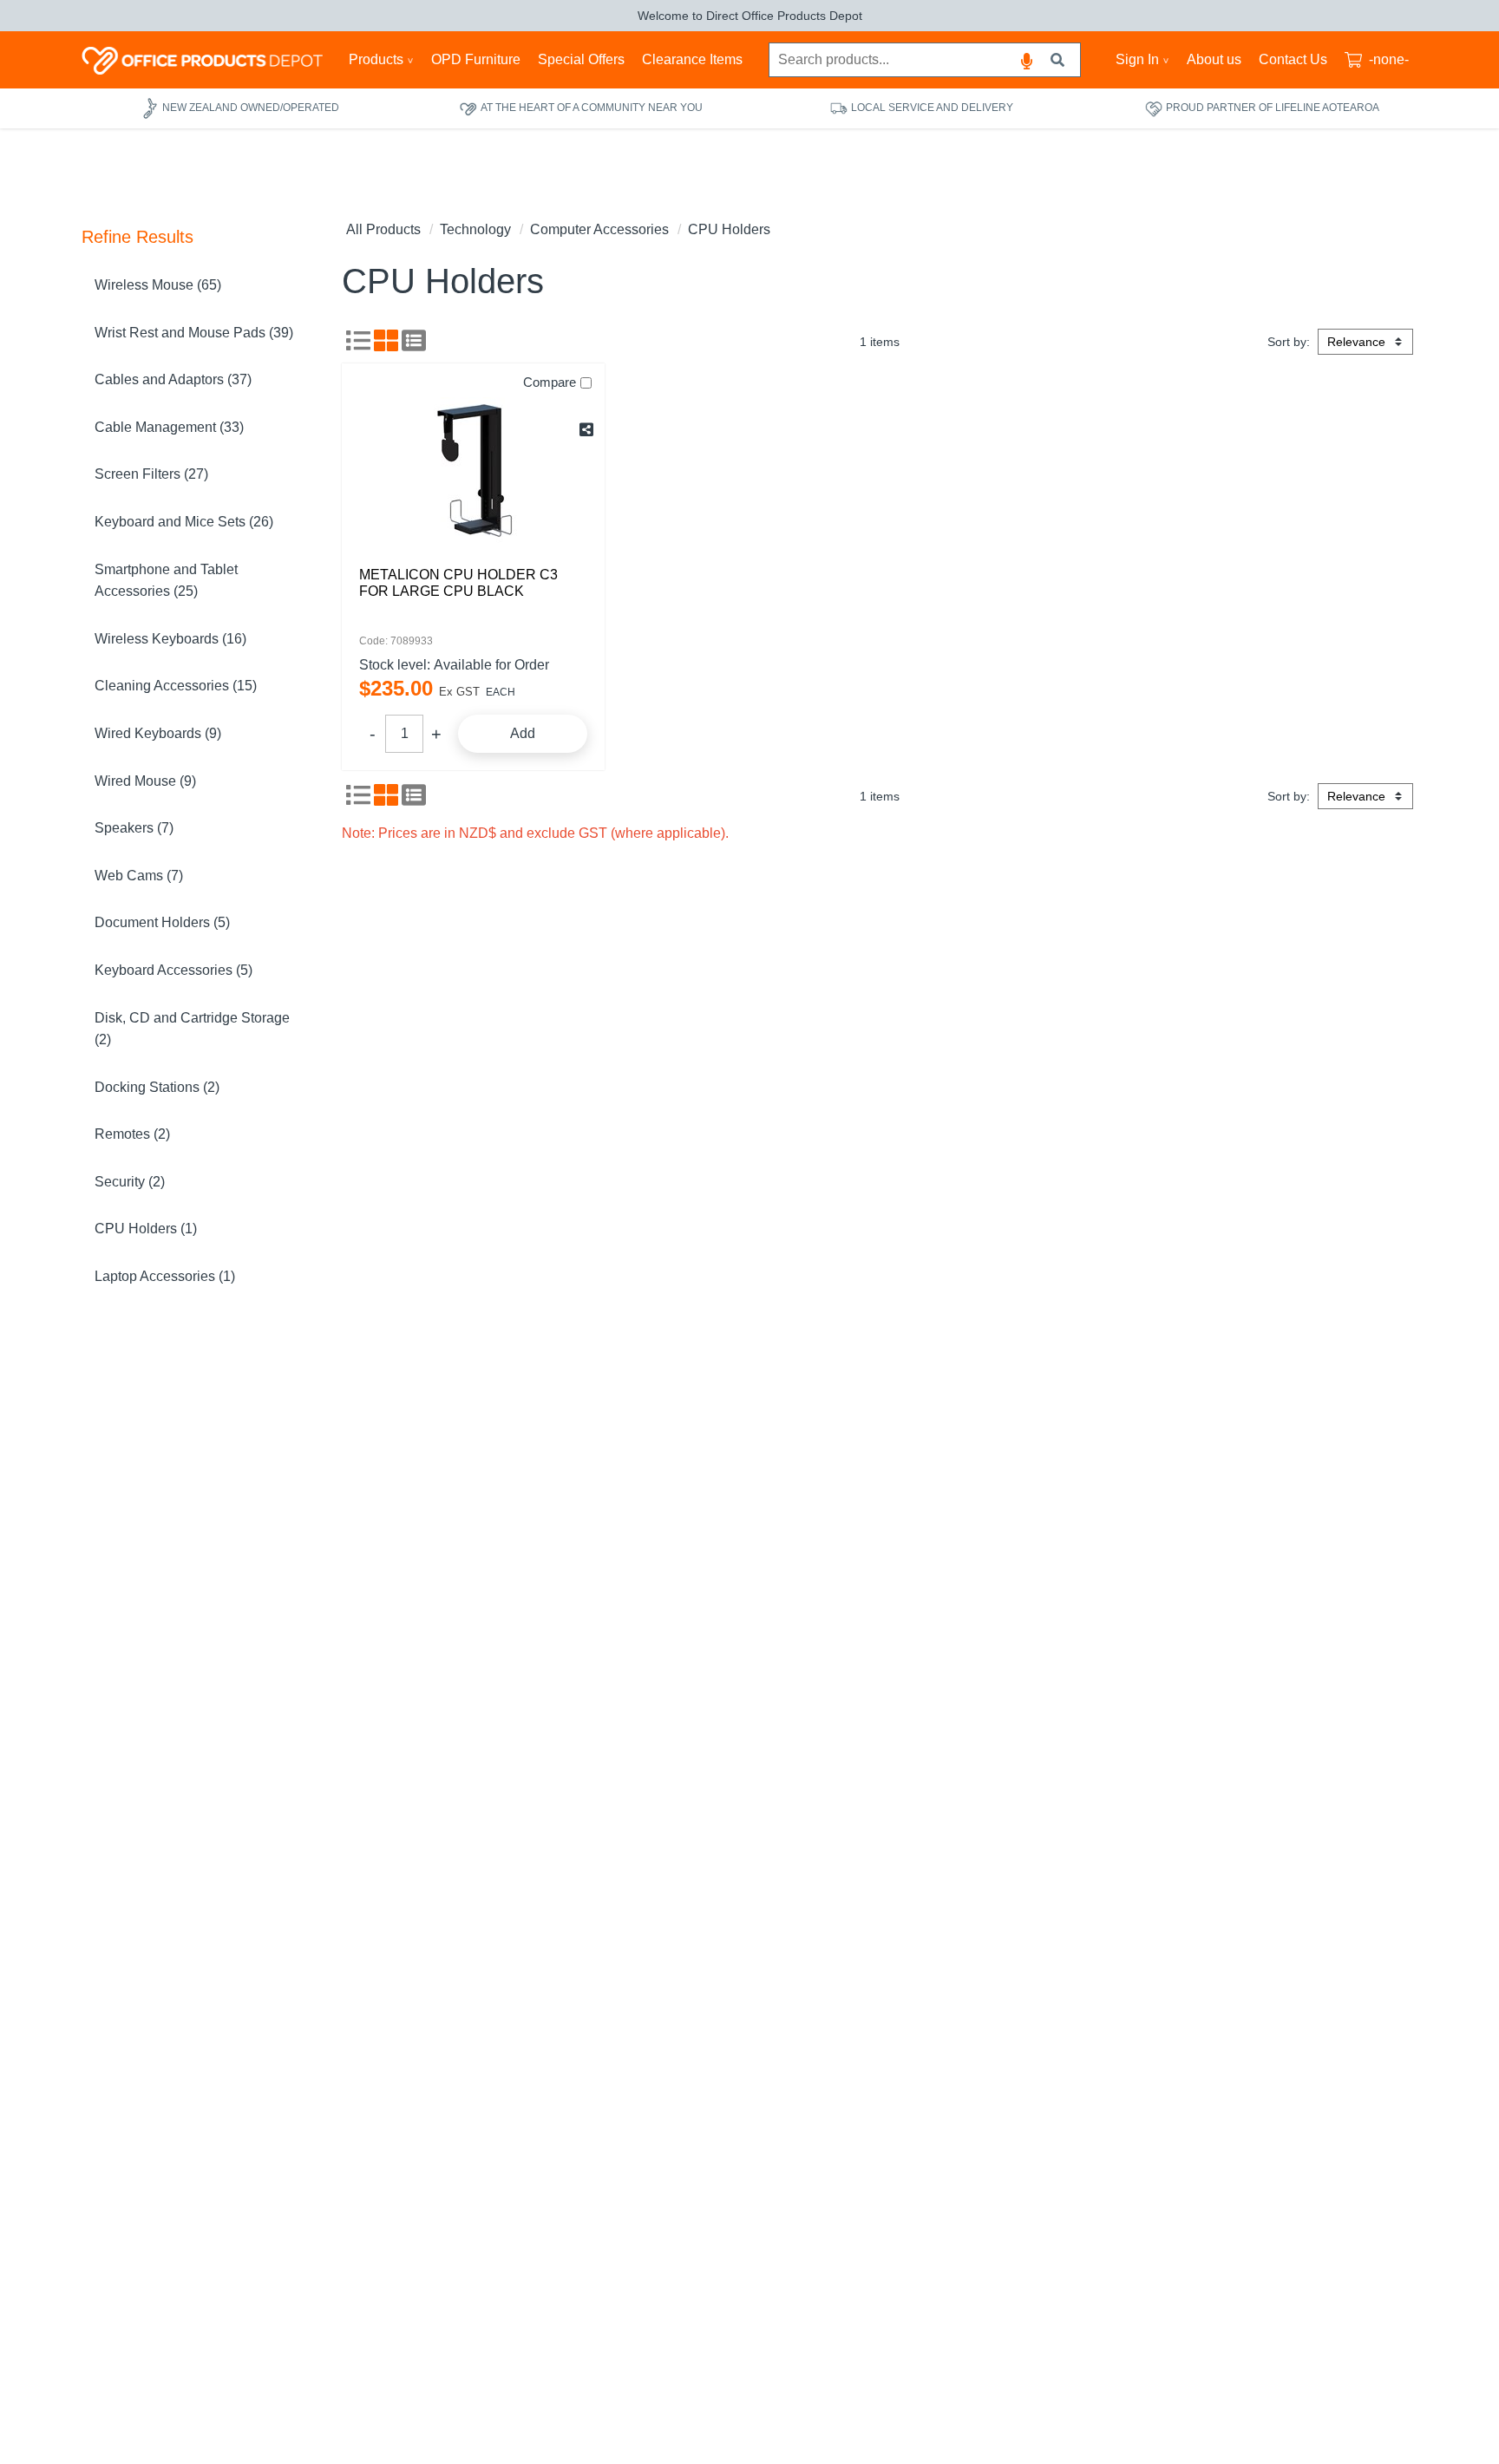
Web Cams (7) (139, 876)
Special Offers (581, 59)
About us (1214, 59)
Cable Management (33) (169, 427)
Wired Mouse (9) (145, 781)
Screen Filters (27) (151, 474)
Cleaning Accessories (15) (176, 686)
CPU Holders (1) (146, 1229)
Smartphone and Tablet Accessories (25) (166, 581)
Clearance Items (692, 59)
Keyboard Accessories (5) (173, 970)
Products (376, 59)
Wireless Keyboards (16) (170, 639)
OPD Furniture (476, 59)
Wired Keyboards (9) (158, 733)
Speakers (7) (134, 828)
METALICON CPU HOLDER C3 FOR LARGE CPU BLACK (458, 583)
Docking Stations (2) (157, 1087)
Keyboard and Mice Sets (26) (184, 522)
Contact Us (1293, 59)
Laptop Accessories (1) (165, 1276)
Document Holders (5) (162, 922)
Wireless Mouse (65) (158, 285)
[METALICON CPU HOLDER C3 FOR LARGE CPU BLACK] (473, 471)
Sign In (1137, 59)
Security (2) (130, 1182)
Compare (550, 382)
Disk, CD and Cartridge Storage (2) (192, 1029)
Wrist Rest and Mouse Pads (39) (194, 333)
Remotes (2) (132, 1134)
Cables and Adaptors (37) (173, 379)
